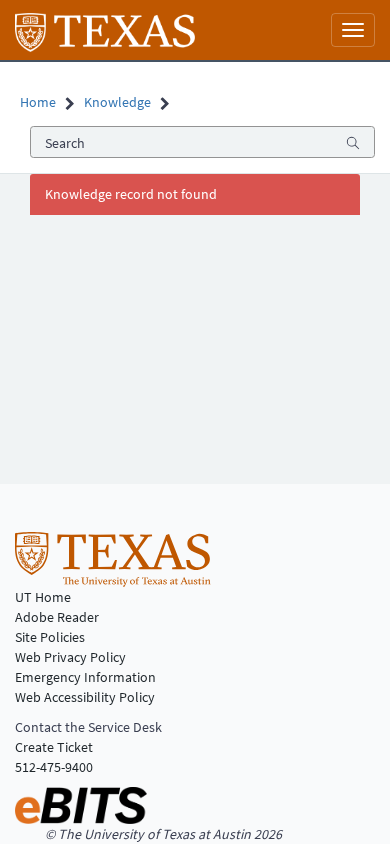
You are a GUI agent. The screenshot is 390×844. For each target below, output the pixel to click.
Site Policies (50, 637)
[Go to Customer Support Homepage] (105, 30)
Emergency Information (85, 677)
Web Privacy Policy (70, 657)
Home (38, 102)
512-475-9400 (54, 767)
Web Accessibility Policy (85, 697)
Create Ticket (54, 747)
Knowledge (117, 102)
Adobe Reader (57, 617)
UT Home (43, 597)
